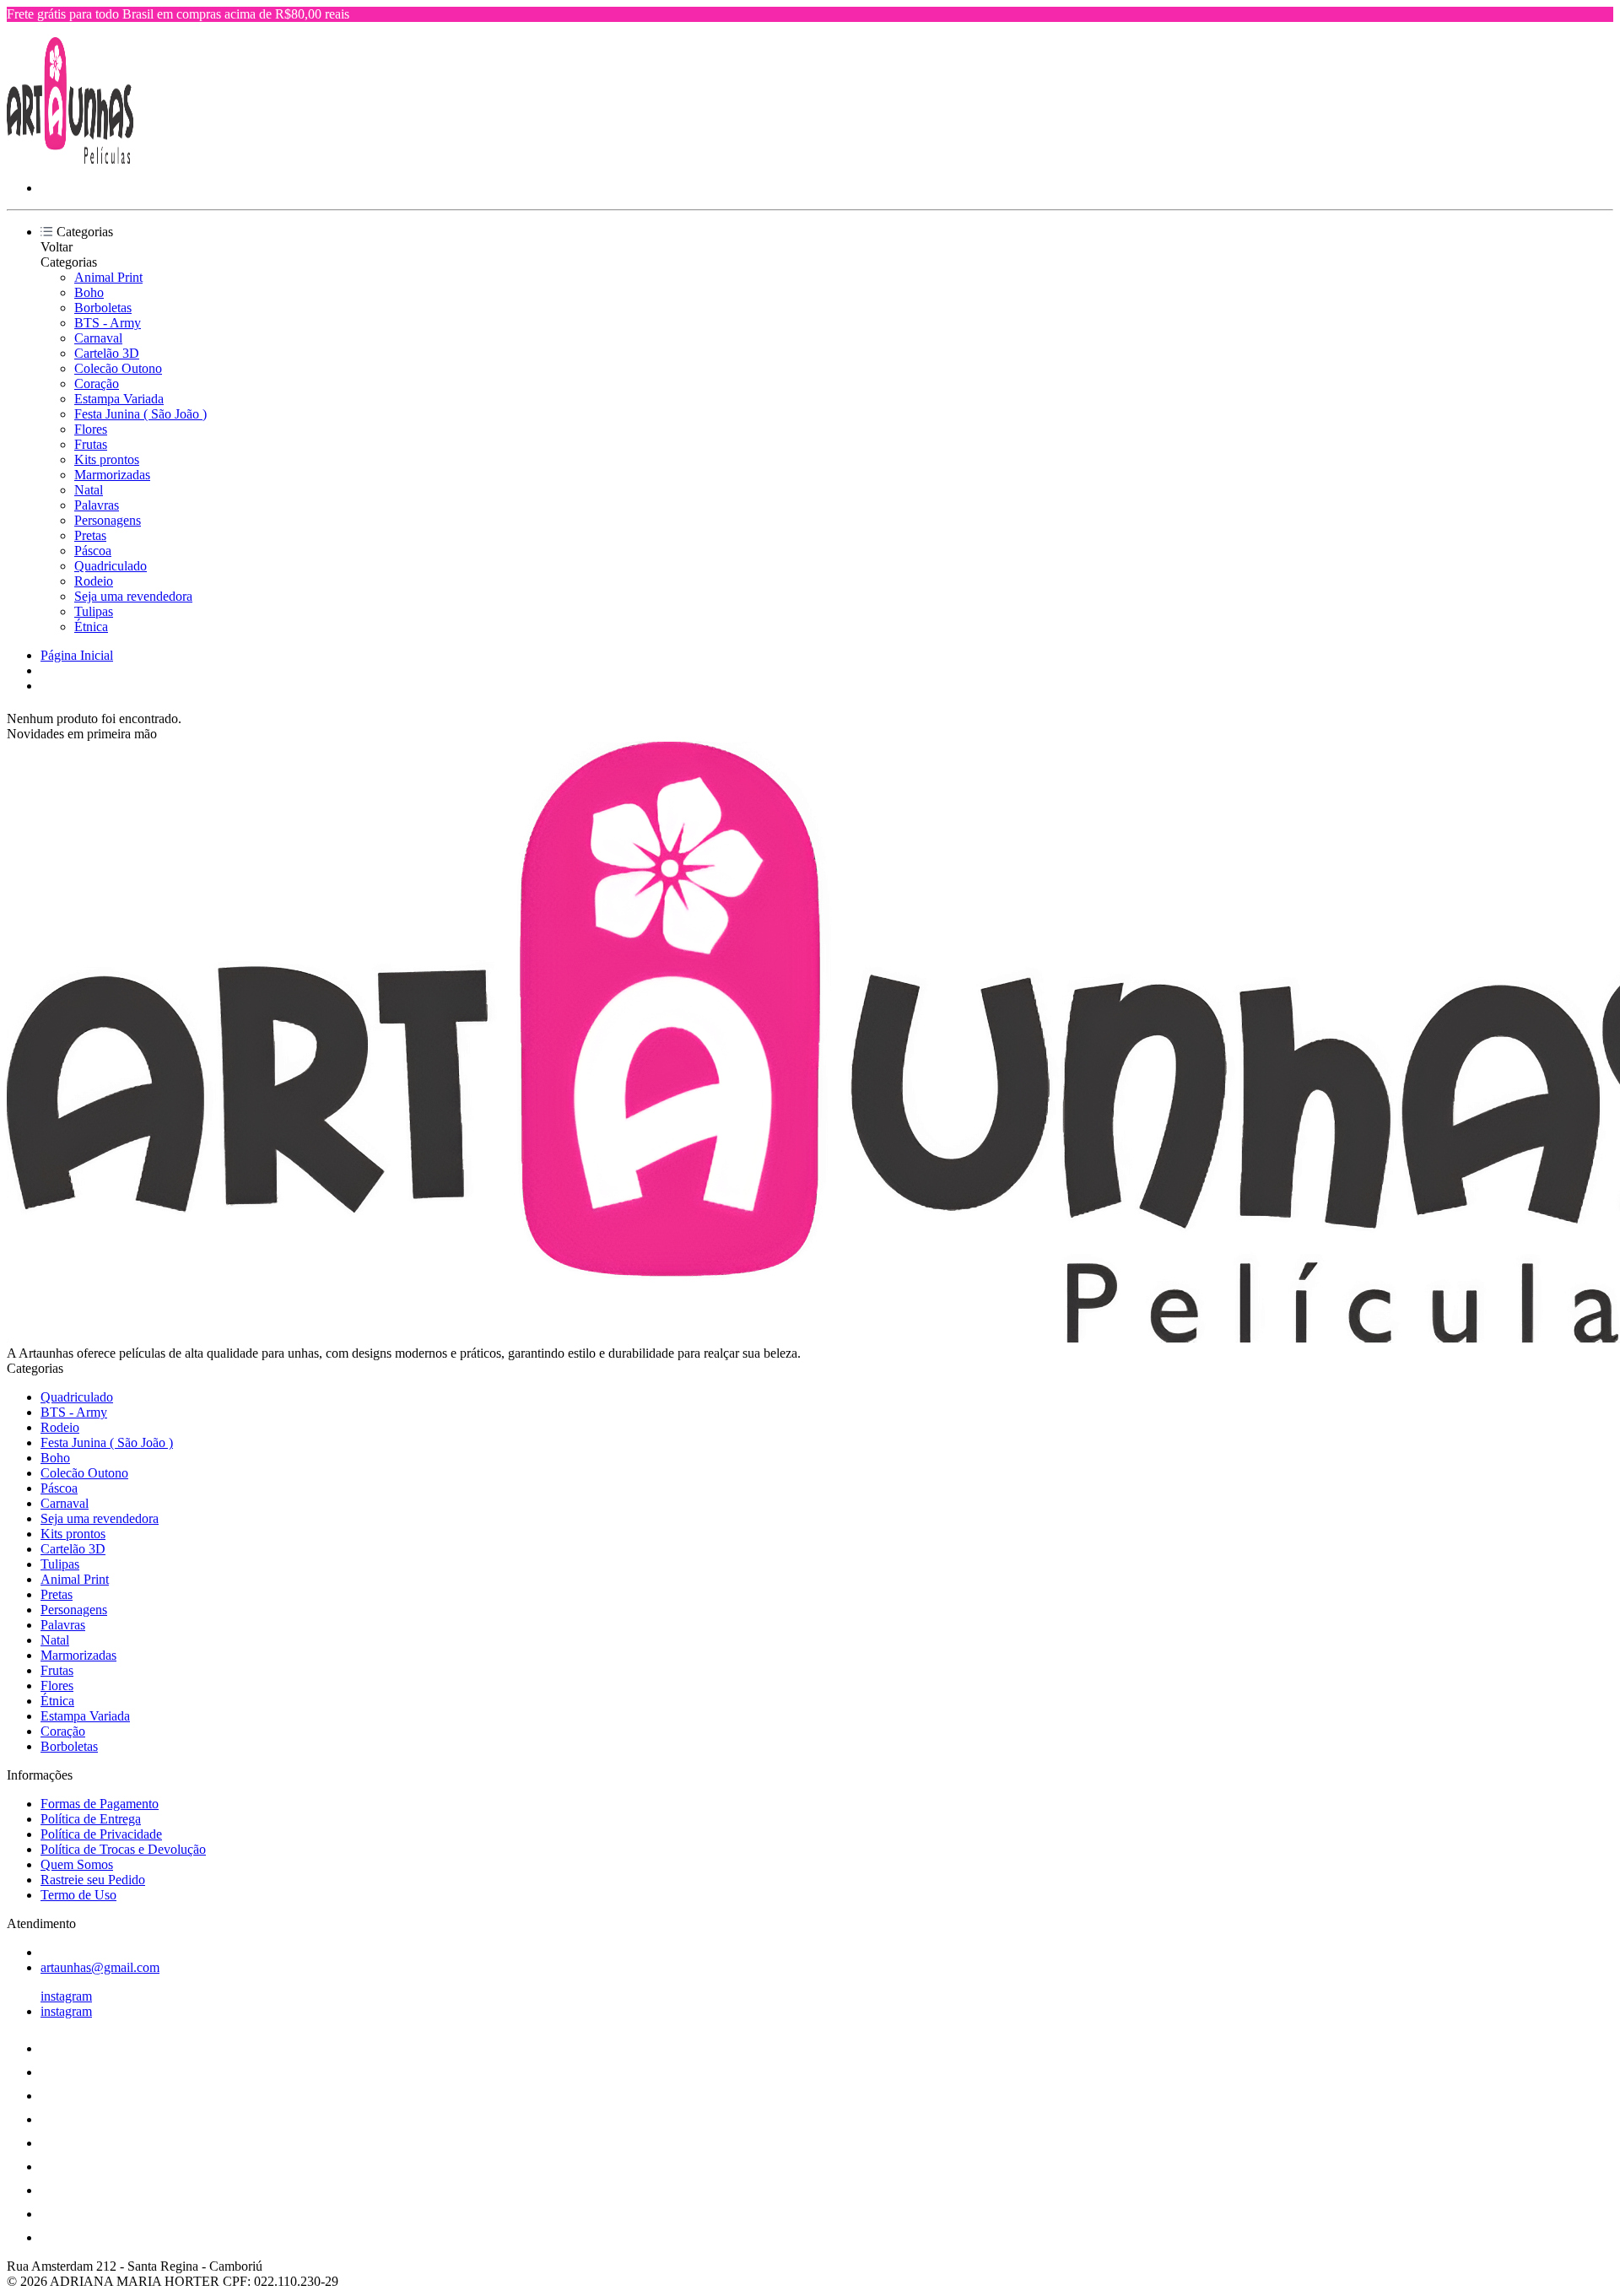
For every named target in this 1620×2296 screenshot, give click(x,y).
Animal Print (108, 277)
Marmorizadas (112, 475)
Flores (91, 429)
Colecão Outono (118, 368)
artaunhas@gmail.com (100, 1967)
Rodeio (94, 581)
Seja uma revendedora (133, 596)
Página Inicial (77, 655)
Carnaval (98, 338)
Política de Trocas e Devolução (123, 1849)
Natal (89, 490)
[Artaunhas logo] (70, 159)
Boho (89, 292)
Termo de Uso (78, 1895)
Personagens (108, 520)
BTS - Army (108, 323)
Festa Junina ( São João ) (140, 414)
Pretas (90, 535)
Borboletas (103, 308)
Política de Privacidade (101, 1834)
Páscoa (93, 551)
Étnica (91, 627)
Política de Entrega (91, 1819)
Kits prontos (107, 459)
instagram (66, 1996)
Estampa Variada (119, 399)
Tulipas (94, 611)
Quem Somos (77, 1864)
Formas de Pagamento (100, 1804)
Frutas (91, 444)
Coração (97, 384)
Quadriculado (111, 566)
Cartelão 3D (107, 353)
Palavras (97, 505)
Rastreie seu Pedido (93, 1880)
